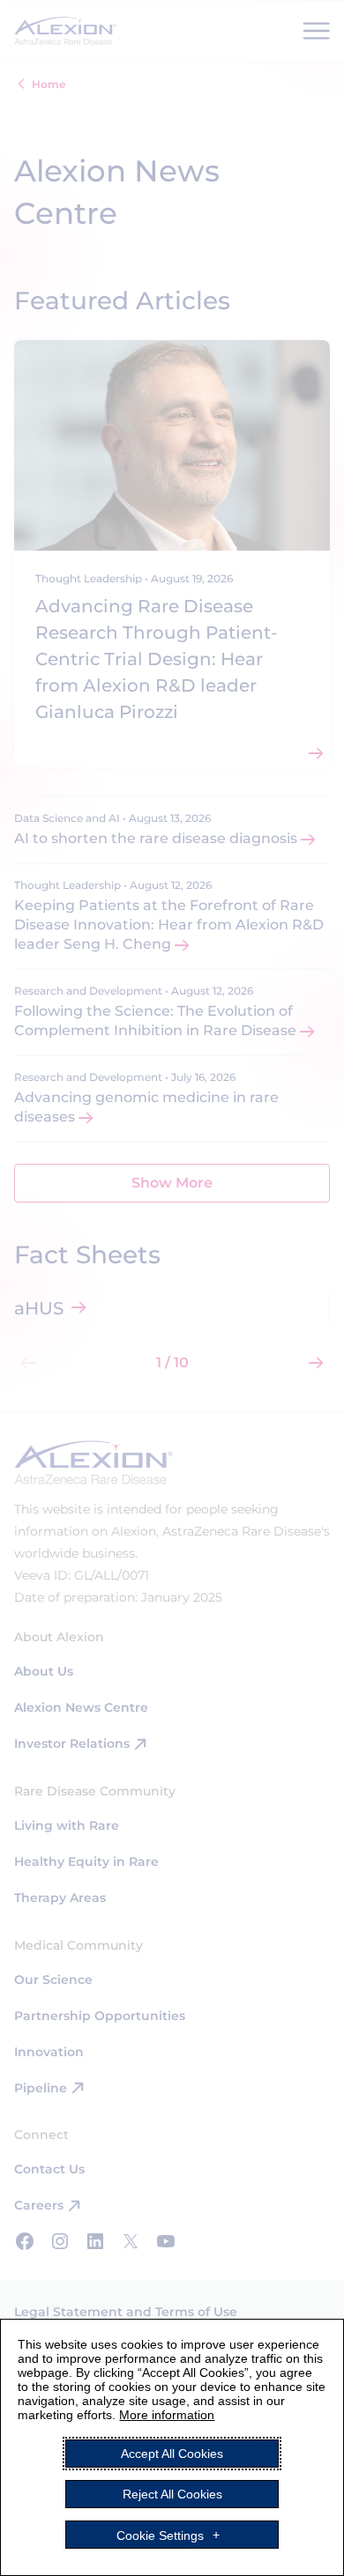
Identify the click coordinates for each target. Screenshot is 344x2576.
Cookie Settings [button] (160, 2535)
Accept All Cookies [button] (172, 2454)
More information (167, 2415)
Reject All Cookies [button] (172, 2494)
